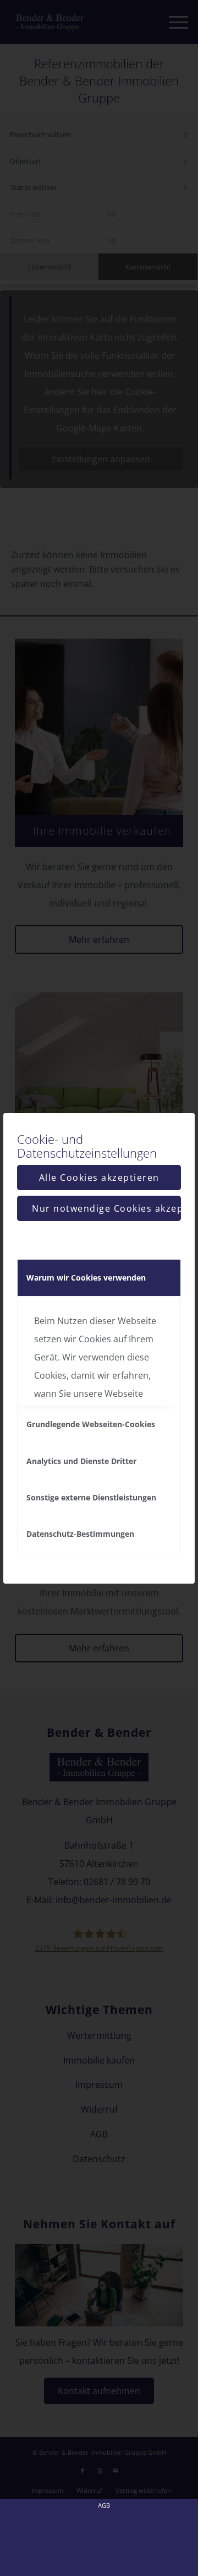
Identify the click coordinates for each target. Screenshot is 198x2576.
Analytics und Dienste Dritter (81, 1461)
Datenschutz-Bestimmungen (80, 1534)
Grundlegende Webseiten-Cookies (91, 1424)
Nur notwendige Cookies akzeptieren (106, 1208)
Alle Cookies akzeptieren (99, 1178)
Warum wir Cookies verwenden (86, 1278)
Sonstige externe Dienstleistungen (91, 1497)
